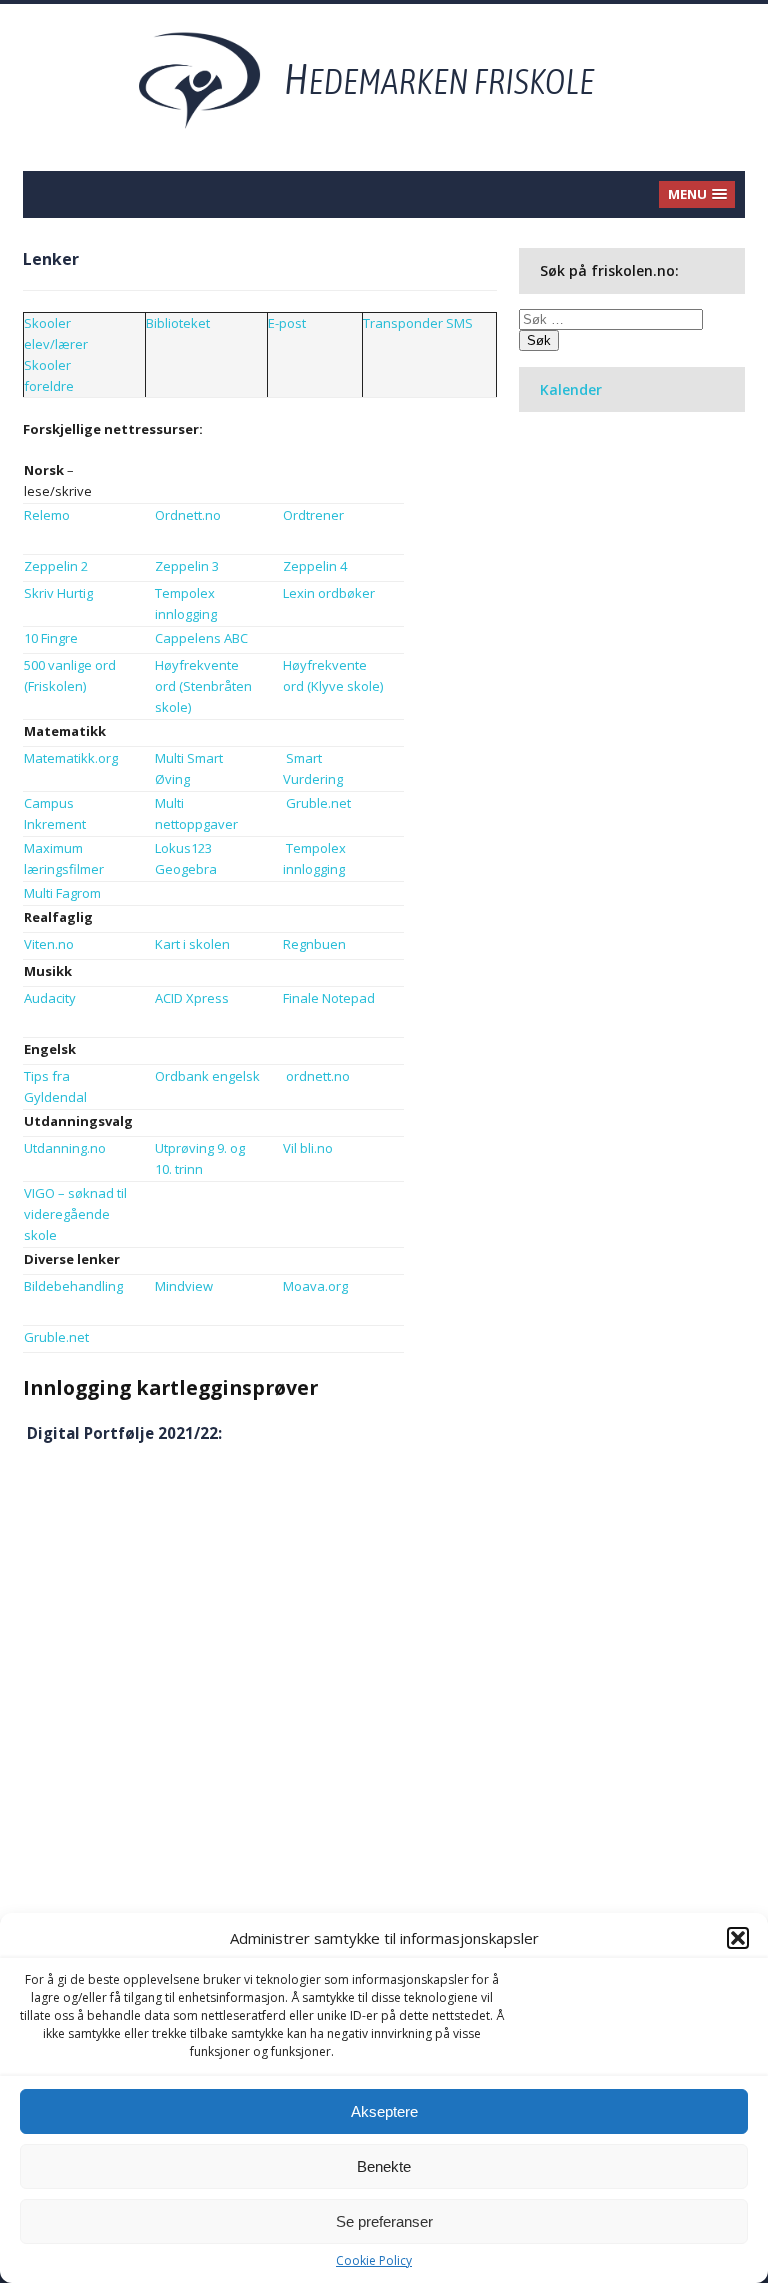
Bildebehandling (73, 1286)
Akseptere (384, 2111)
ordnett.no (318, 1076)
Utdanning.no (65, 1148)
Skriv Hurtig (60, 593)
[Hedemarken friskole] (384, 78)
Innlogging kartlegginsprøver (170, 1387)
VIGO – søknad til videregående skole (75, 1214)
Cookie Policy (374, 2260)
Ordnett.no (188, 515)
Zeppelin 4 (315, 566)
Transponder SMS (418, 323)
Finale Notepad (329, 998)
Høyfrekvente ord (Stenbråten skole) (203, 686)
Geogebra (186, 869)
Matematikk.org (71, 758)
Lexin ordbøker (329, 593)
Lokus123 (183, 848)
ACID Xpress (192, 998)
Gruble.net (318, 803)
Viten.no (49, 944)
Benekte (384, 2166)
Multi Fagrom (62, 893)
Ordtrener (313, 515)
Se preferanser (384, 2221)
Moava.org (315, 1286)
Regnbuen (314, 944)
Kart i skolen (192, 944)
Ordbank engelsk (207, 1076)
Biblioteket (178, 323)
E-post (287, 323)
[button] (738, 1938)
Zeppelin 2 (56, 566)
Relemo (47, 515)
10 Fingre (51, 638)
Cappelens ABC (201, 638)
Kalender (571, 389)
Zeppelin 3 (187, 566)
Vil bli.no (308, 1148)
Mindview (184, 1286)
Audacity (50, 998)
